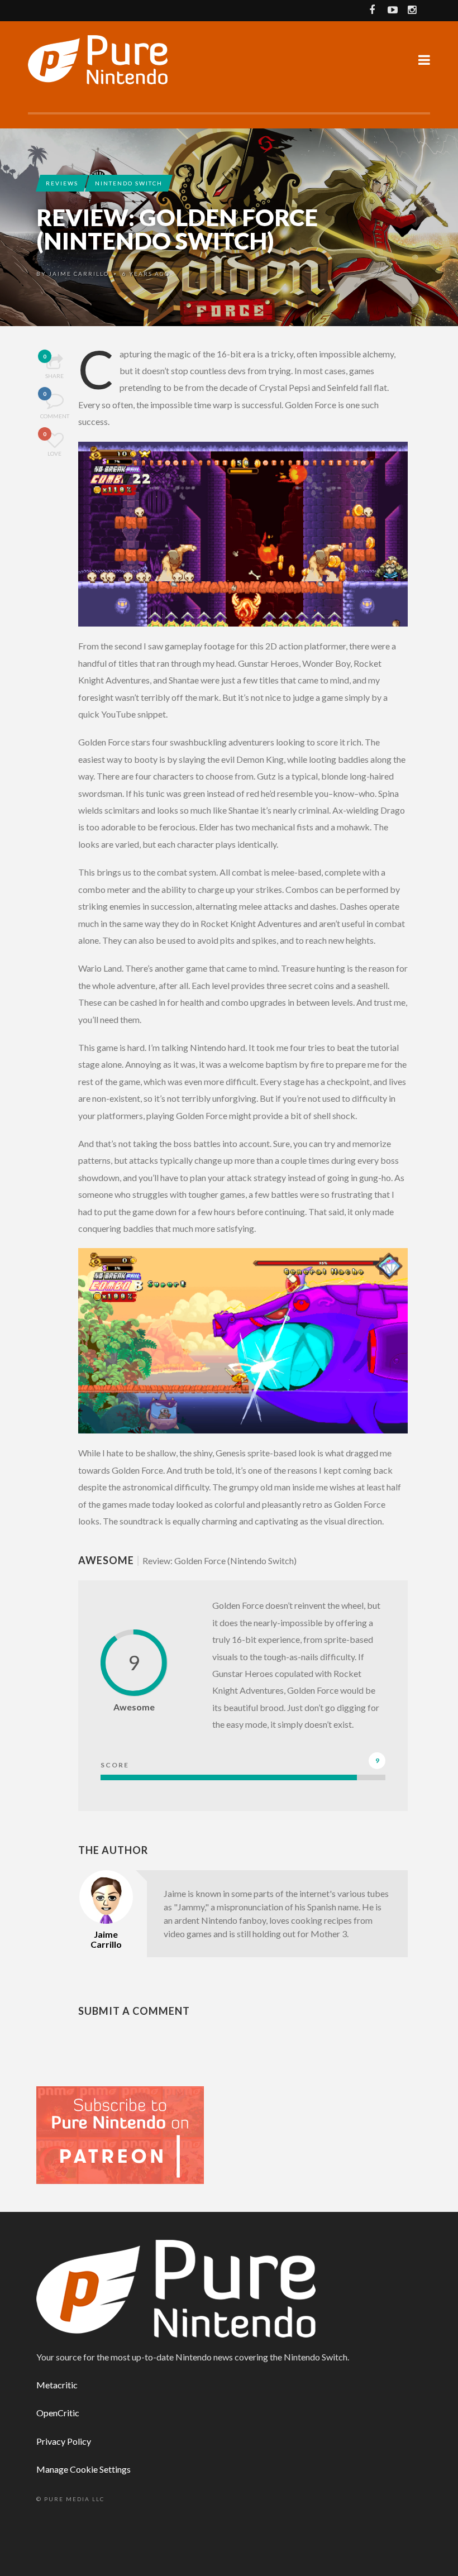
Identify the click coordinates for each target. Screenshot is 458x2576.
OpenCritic (58, 2413)
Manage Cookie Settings (84, 2469)
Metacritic (57, 2385)
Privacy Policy (64, 2441)
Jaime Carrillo (79, 274)
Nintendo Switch (129, 183)
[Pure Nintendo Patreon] (120, 2134)
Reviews (62, 183)
